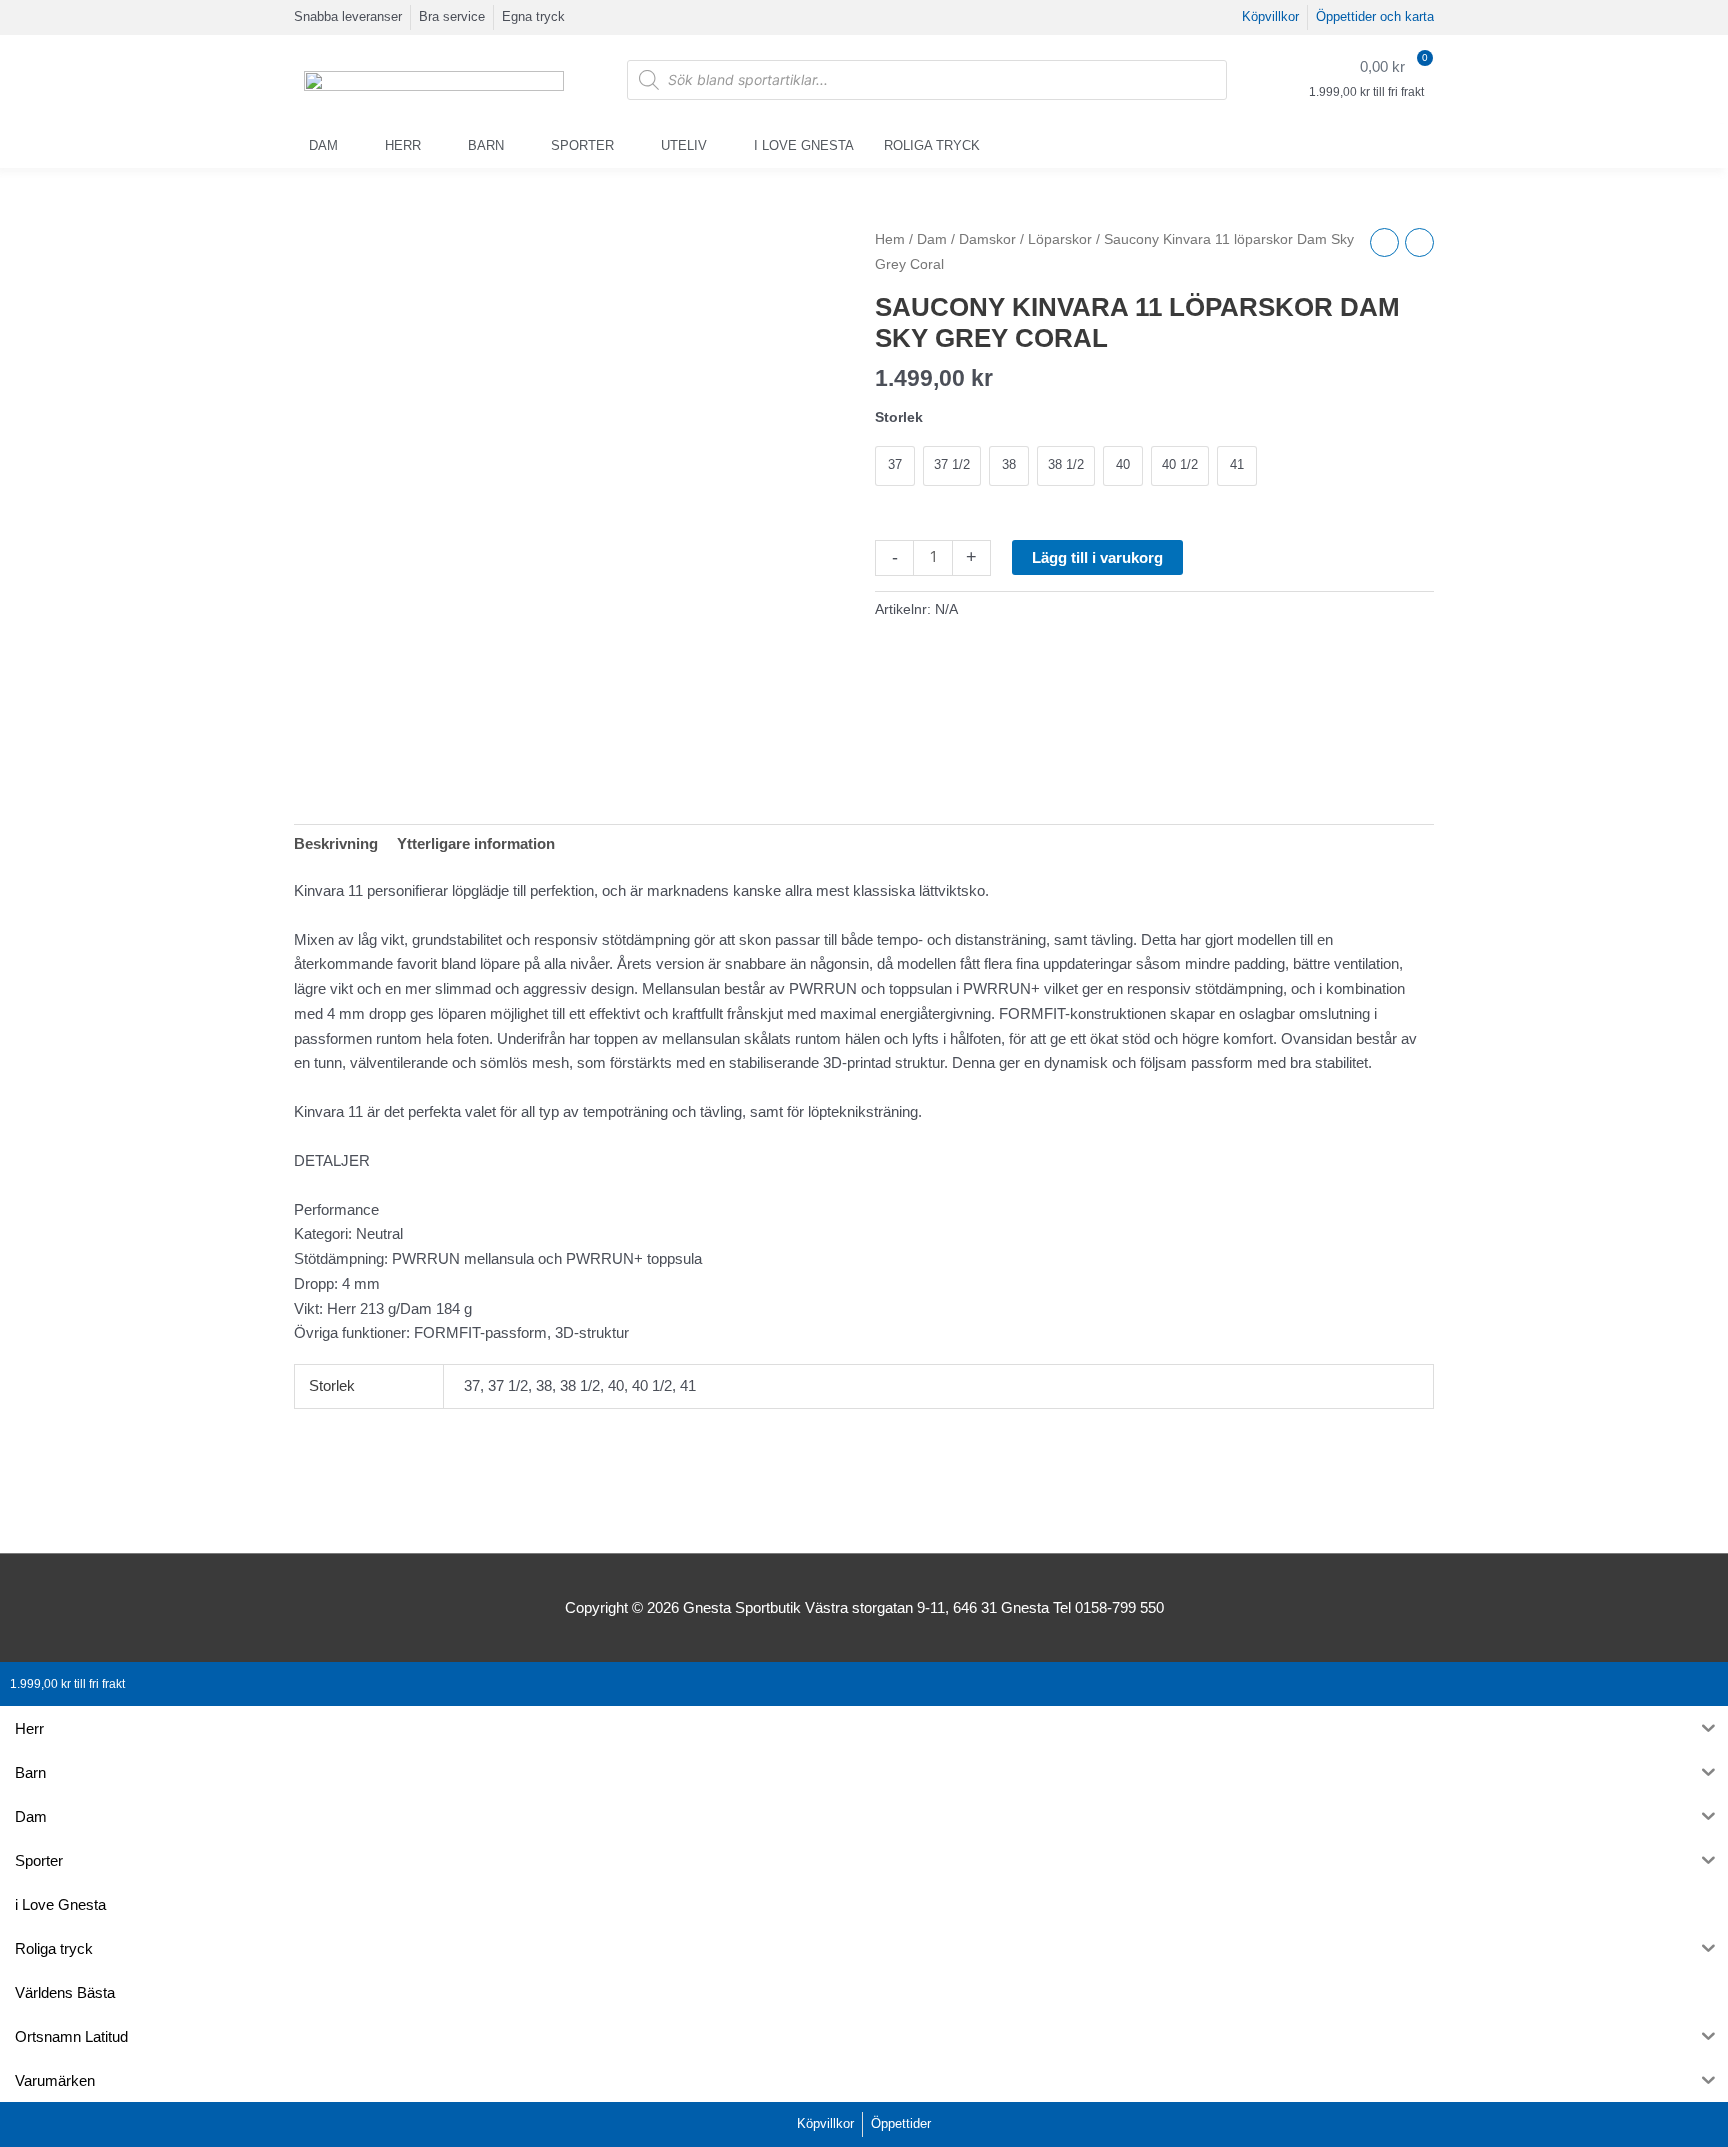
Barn (486, 145)
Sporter (582, 145)
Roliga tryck (932, 145)
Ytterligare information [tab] (476, 843)
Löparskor (1060, 239)
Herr (403, 145)
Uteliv (684, 145)
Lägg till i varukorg (1097, 557)
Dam (323, 145)
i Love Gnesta (804, 145)
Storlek (899, 417)
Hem (890, 239)
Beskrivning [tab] (336, 843)
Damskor (987, 239)
